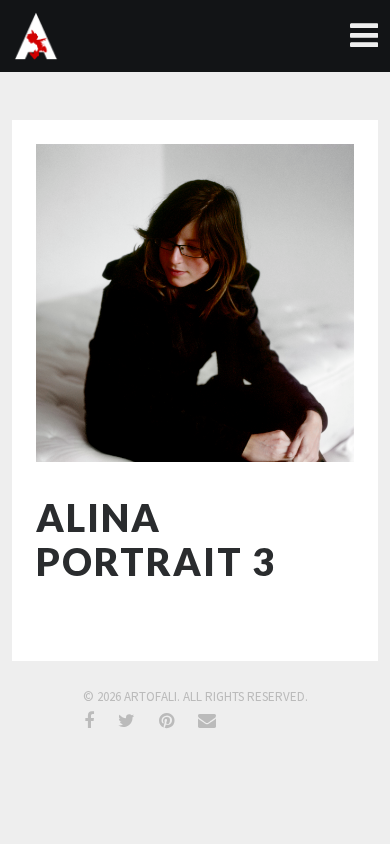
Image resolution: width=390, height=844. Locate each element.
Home (362, 35)
